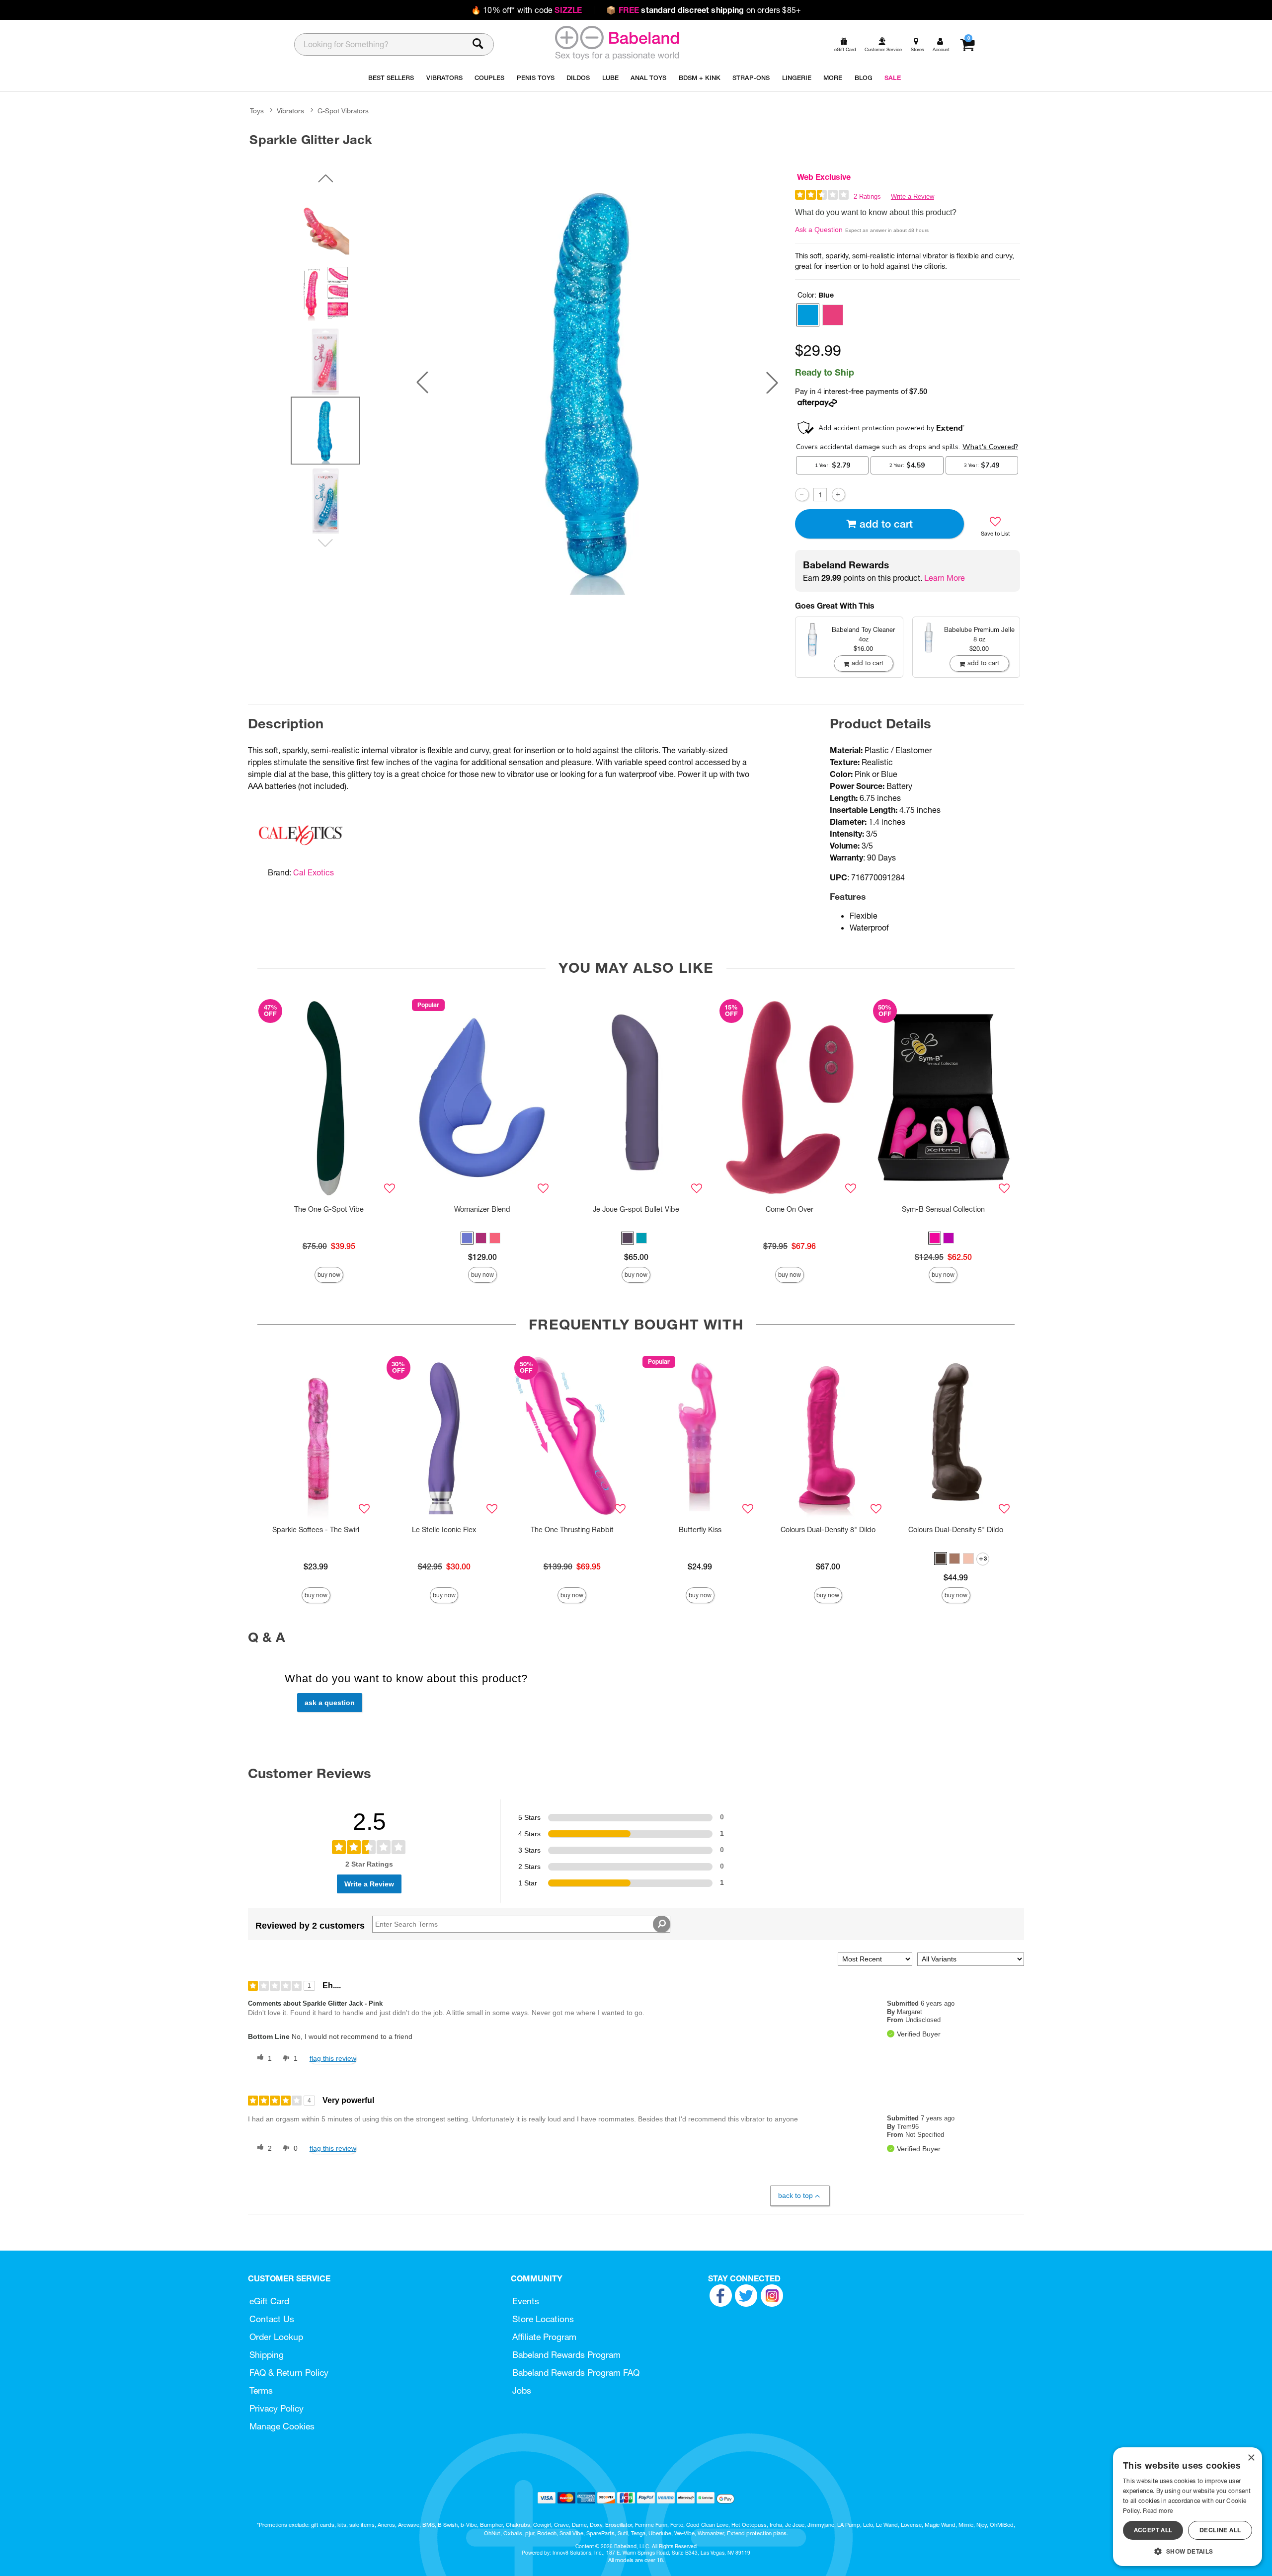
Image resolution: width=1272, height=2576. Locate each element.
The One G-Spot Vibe (329, 1209)
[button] (422, 383)
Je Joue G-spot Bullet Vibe (636, 1209)
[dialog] (1188, 2507)
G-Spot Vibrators (343, 111)
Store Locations (543, 2319)
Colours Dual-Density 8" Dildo (828, 1530)
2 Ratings (867, 196)
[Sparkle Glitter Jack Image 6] (597, 383)
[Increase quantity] (838, 495)
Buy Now (329, 1275)
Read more (1158, 2511)
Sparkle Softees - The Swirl (316, 1530)
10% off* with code (526, 10)
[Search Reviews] (662, 1924)
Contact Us (272, 2319)
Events (526, 2301)
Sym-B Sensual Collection (943, 1209)
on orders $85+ (704, 10)
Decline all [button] (1220, 2530)
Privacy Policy (277, 2408)
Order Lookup (276, 2337)
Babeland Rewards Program (566, 2355)
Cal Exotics (314, 872)
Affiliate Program (544, 2337)
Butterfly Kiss (700, 1530)
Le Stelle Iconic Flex (444, 1530)
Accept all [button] (1153, 2530)
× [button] (1251, 2458)
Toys (257, 111)
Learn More (945, 578)
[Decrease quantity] (802, 495)
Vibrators (290, 111)
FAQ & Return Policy (289, 2373)
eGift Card (269, 2301)
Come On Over (790, 1209)
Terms (261, 2390)
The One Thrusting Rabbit (572, 1530)
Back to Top (795, 2195)
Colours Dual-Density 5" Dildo (956, 1530)
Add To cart (886, 524)
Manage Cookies (282, 2426)
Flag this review (333, 2058)
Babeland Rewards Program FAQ (576, 2373)
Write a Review (913, 196)
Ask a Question (819, 230)
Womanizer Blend (482, 1209)
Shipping (267, 2355)
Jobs (522, 2390)
